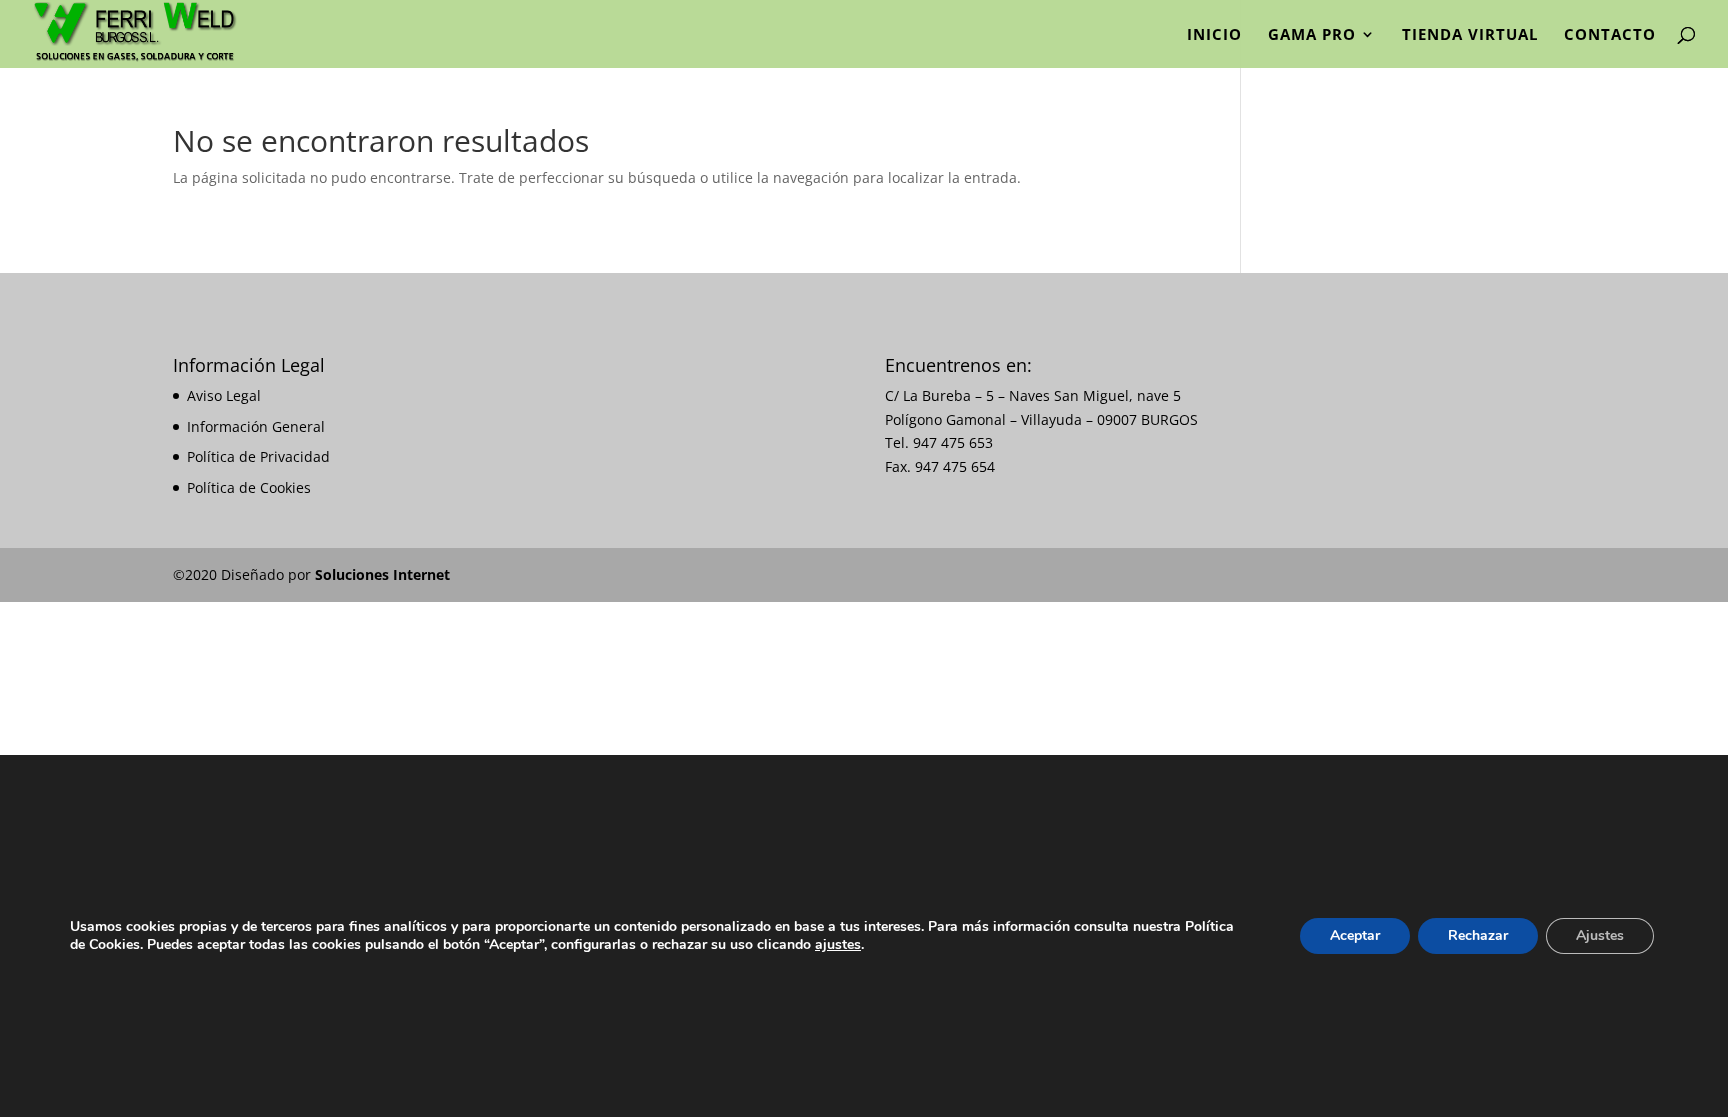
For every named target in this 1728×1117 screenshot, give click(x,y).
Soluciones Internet (382, 574)
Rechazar (1478, 935)
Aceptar (1355, 935)
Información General (256, 426)
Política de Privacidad (258, 456)
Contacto (1610, 35)
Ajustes (1600, 935)
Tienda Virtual (1470, 35)
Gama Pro (1312, 35)
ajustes (838, 945)
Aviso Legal (224, 395)
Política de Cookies (249, 487)
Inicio (1214, 35)
